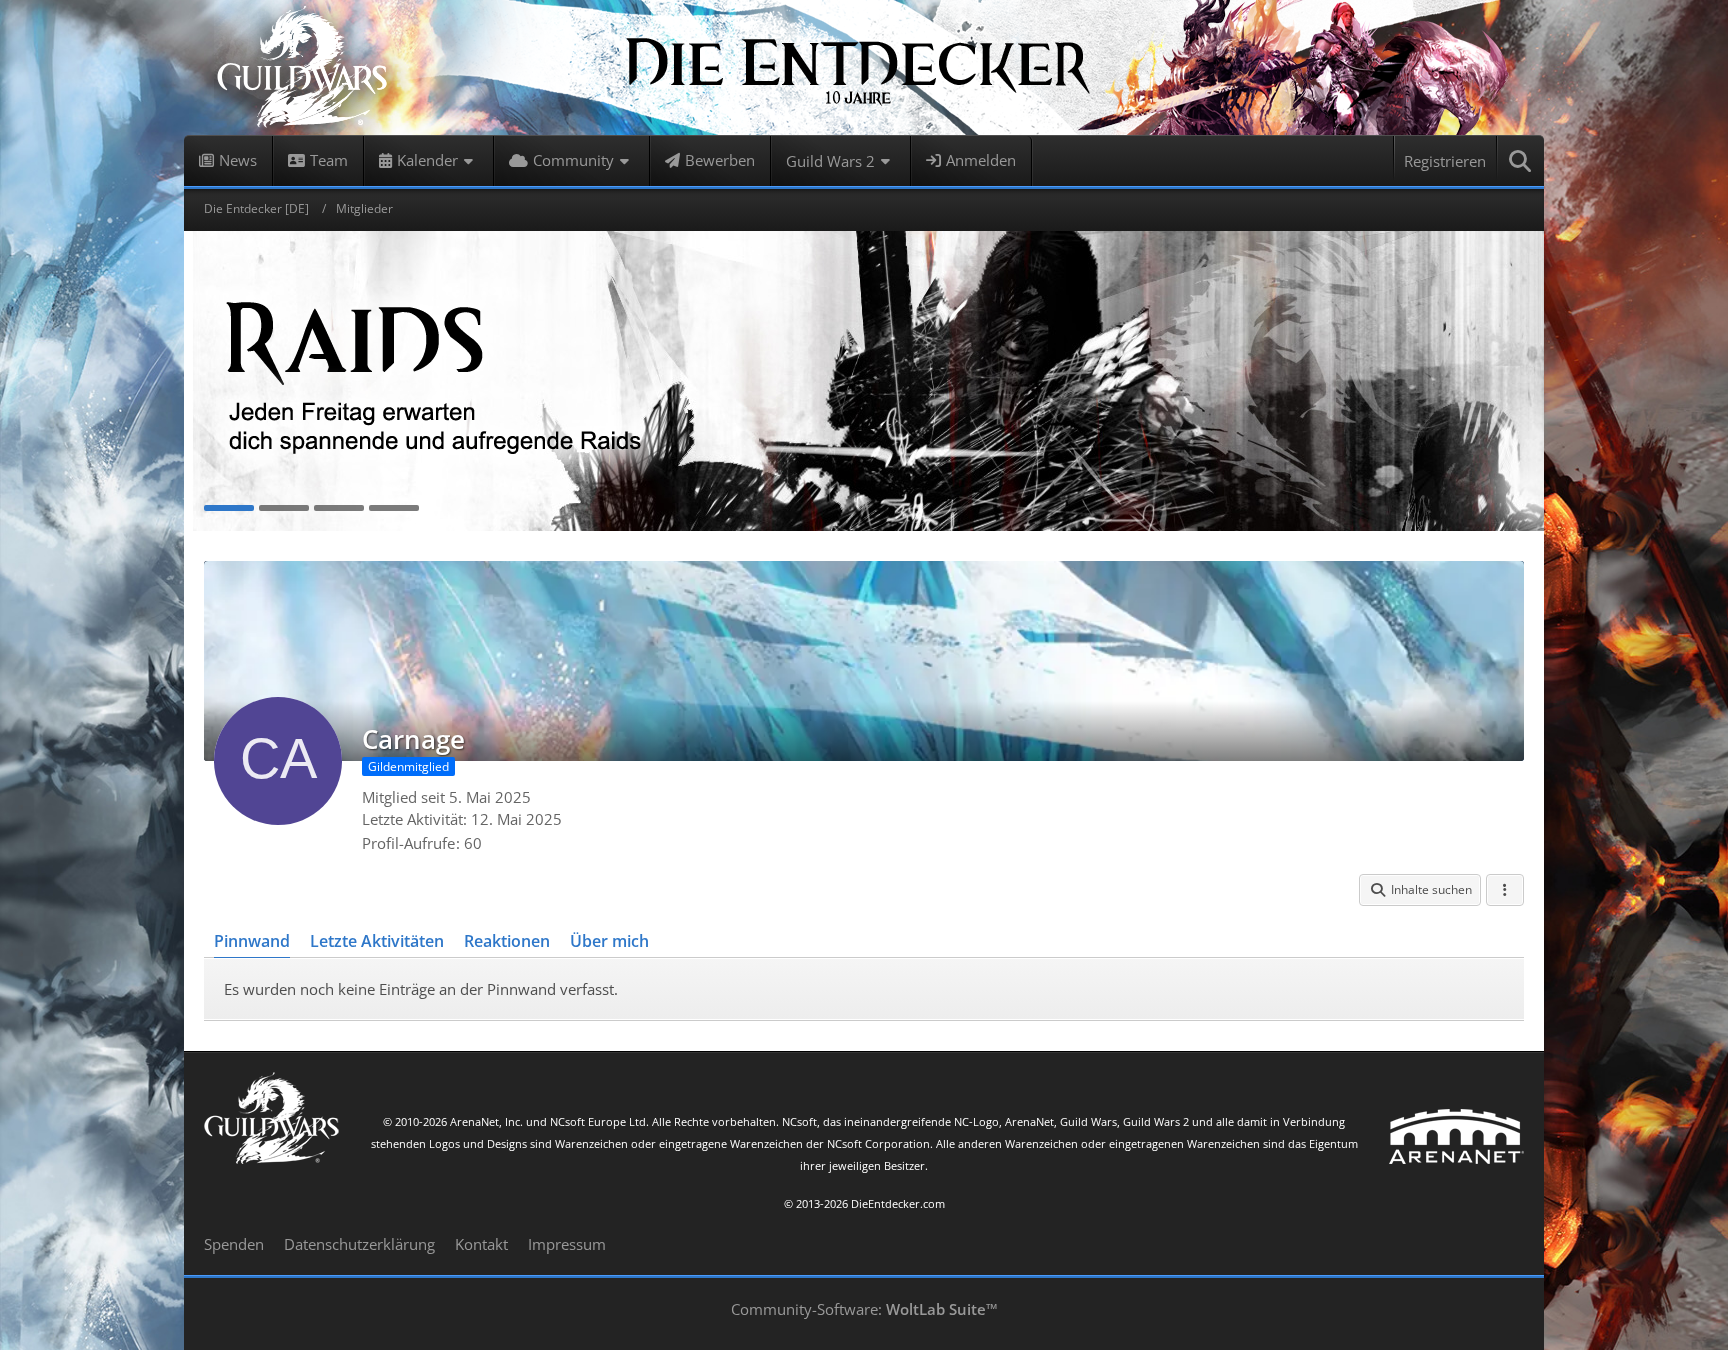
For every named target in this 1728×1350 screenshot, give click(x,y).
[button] (1420, 890)
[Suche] (1521, 161)
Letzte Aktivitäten (377, 941)
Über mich (609, 941)
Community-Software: (864, 1309)
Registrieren (1445, 161)
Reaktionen (507, 941)
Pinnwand (252, 941)
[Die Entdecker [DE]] (864, 67)
